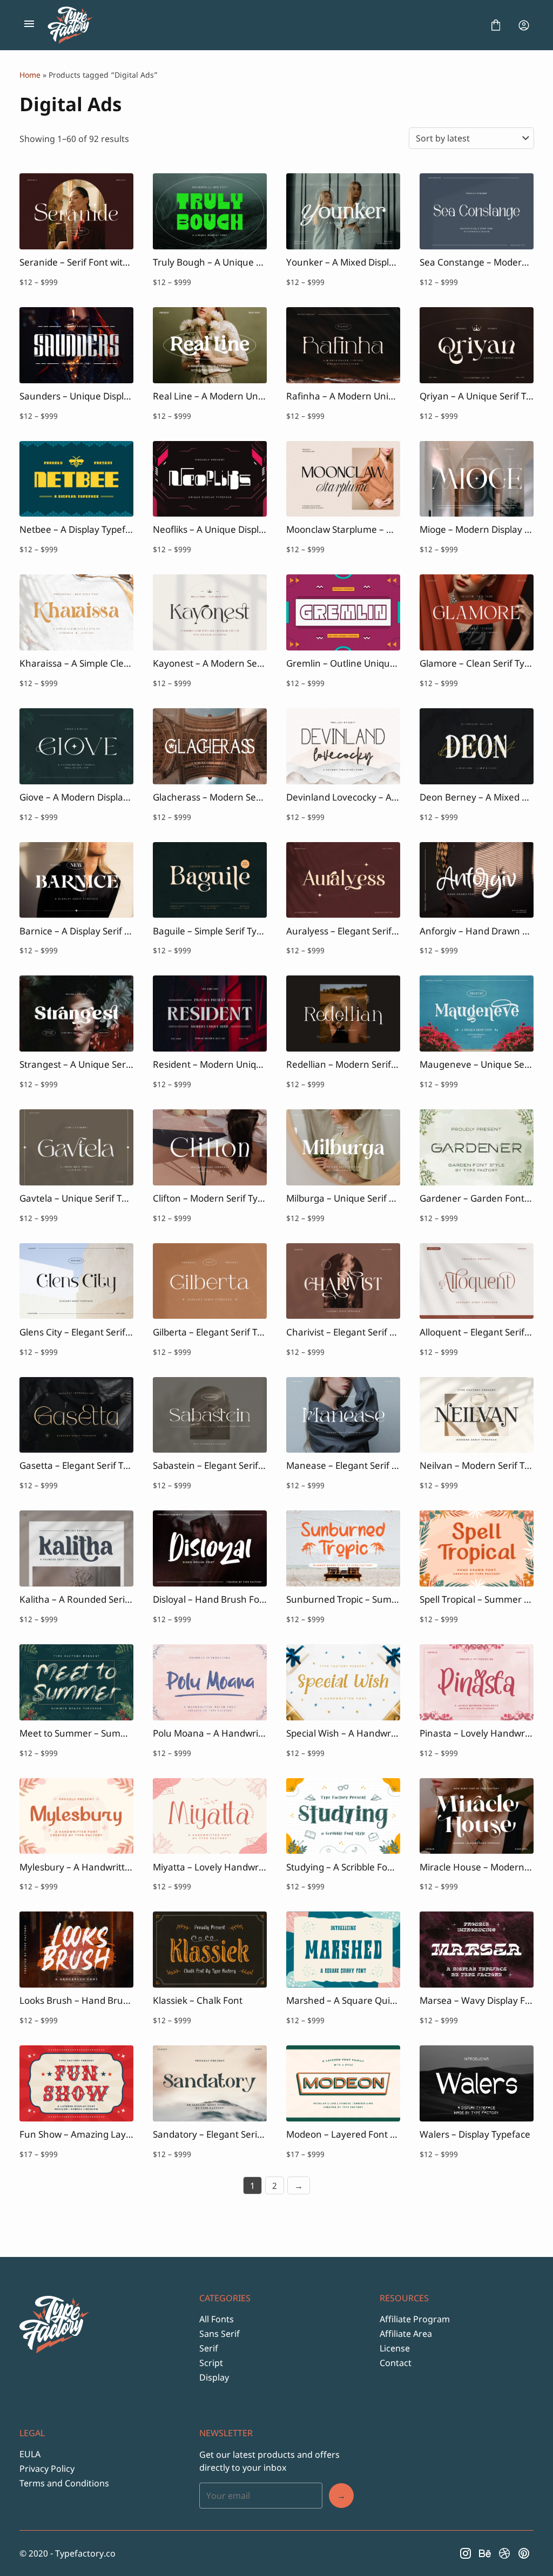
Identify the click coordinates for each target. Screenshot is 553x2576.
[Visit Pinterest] (524, 2553)
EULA (30, 2454)
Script (211, 2363)
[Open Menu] (29, 25)
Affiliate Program (415, 2319)
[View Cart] (496, 25)
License (395, 2348)
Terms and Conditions (64, 2483)
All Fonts (217, 2319)
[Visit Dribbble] (504, 2553)
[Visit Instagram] (466, 2553)
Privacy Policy (47, 2469)
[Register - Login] (524, 25)
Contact (396, 2363)
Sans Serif (220, 2334)
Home (30, 75)
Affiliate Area (406, 2334)
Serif (209, 2348)
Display (214, 2377)
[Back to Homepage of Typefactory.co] (262, 25)
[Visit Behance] (485, 2553)
